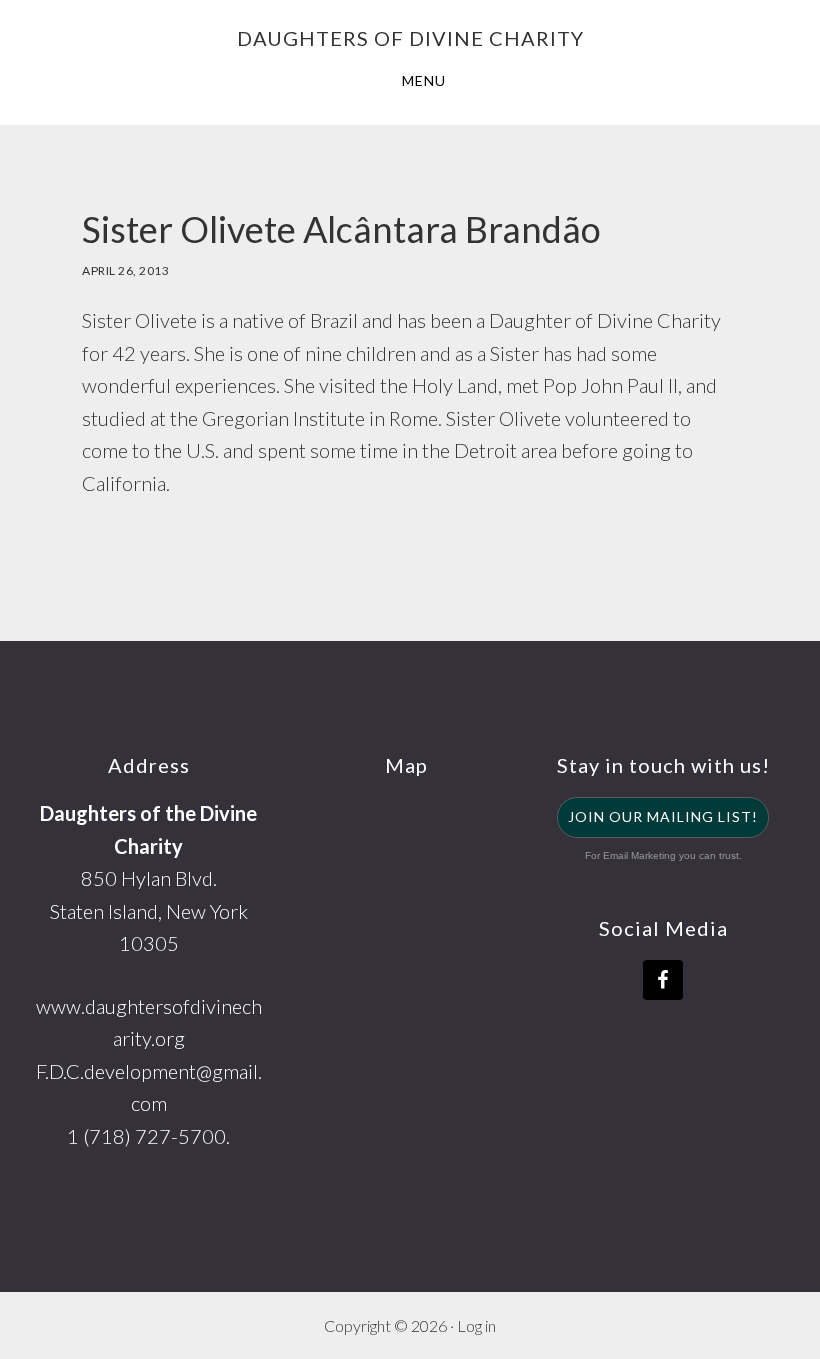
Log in (476, 1325)
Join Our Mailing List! (663, 816)
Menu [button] (424, 80)
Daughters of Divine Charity (410, 38)
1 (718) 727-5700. (148, 1136)
